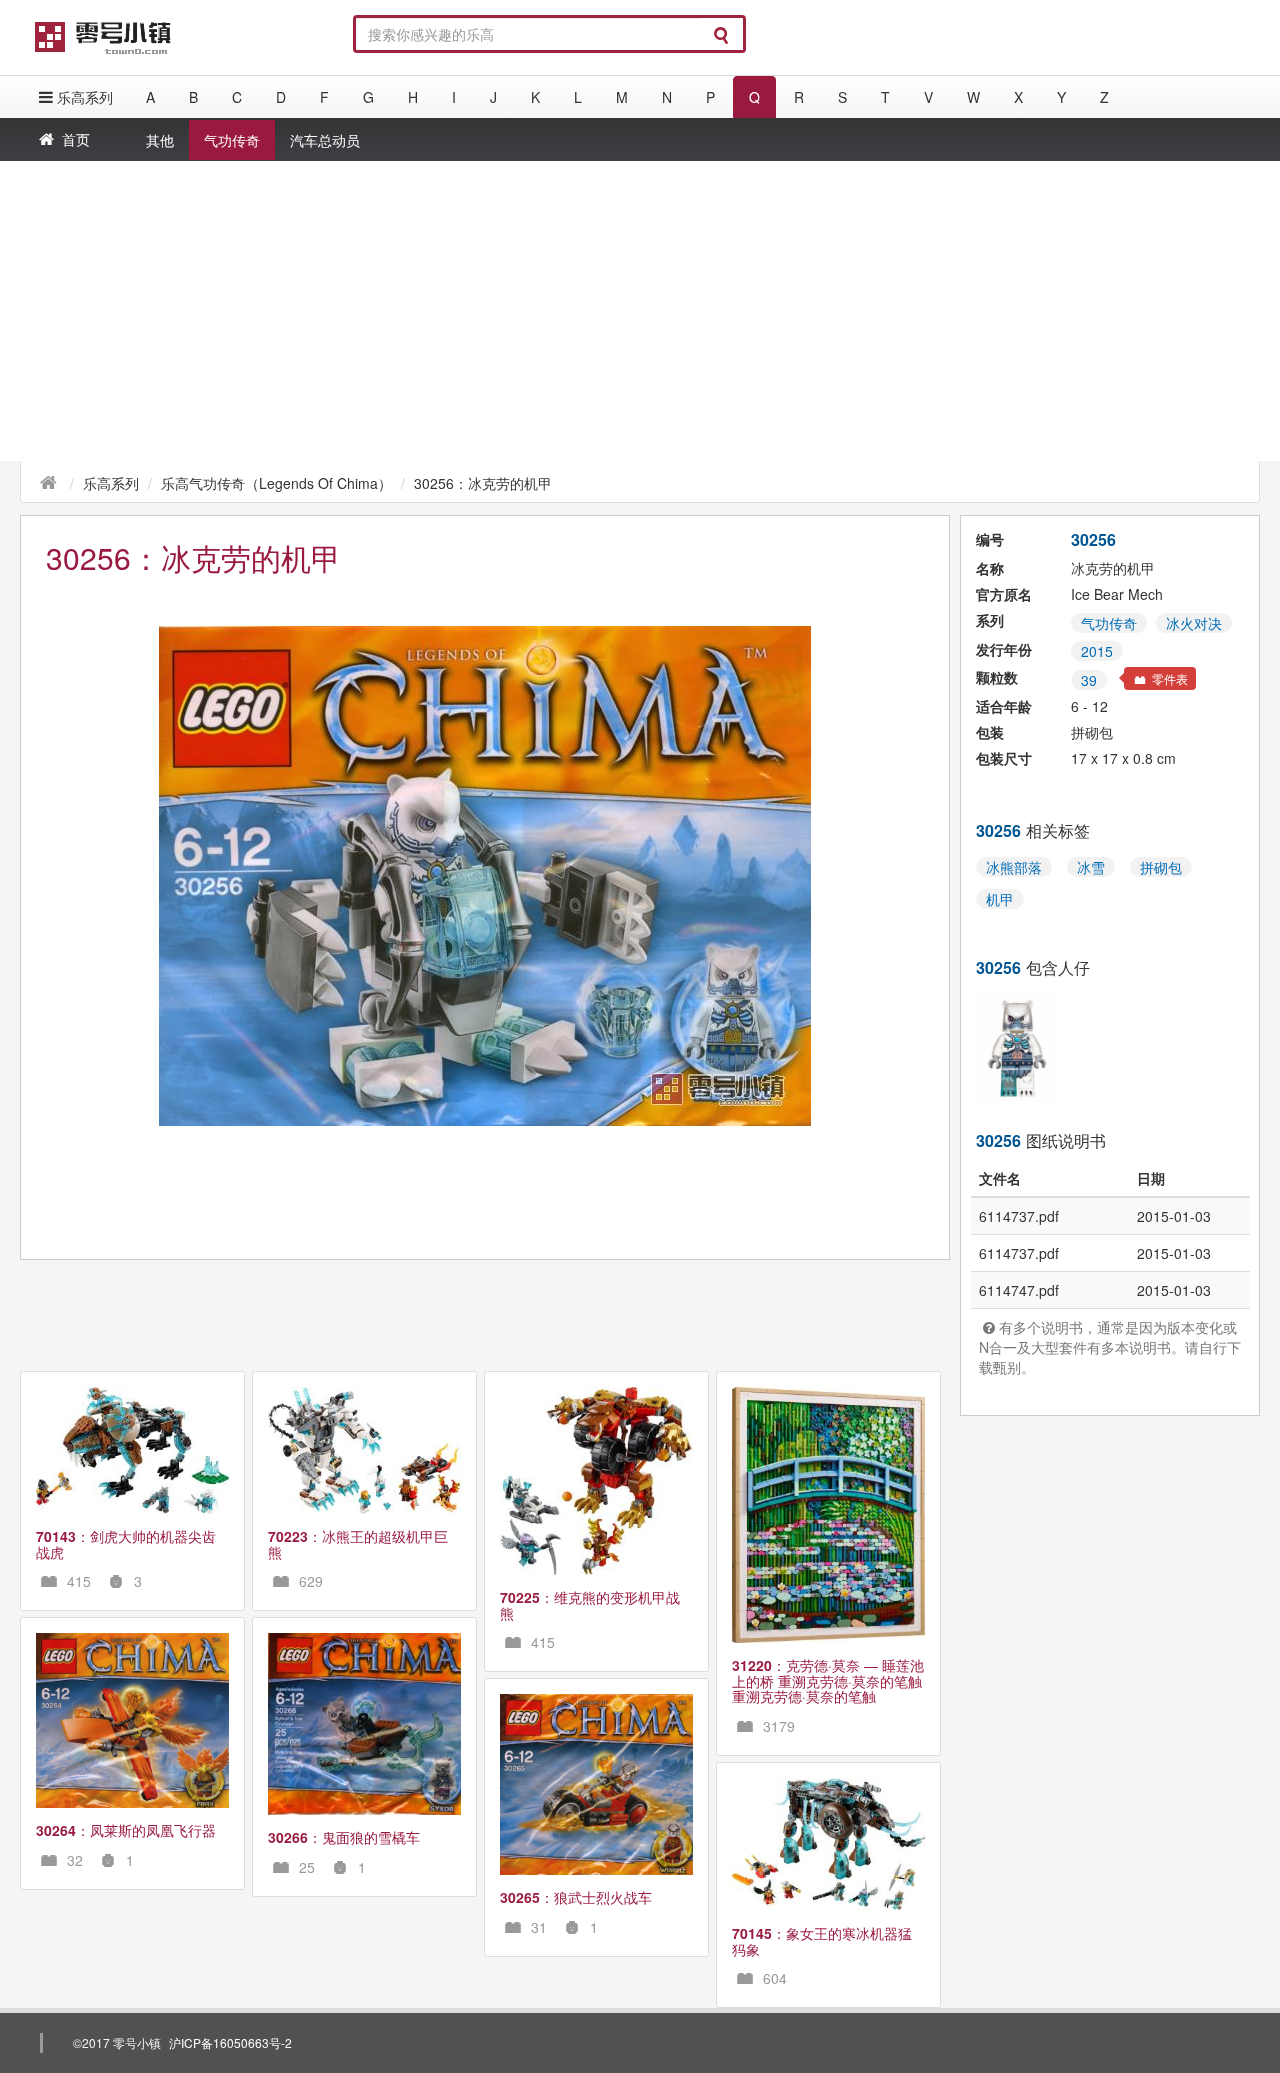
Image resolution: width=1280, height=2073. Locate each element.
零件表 (1168, 678)
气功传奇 (232, 140)
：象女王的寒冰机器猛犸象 (822, 1940)
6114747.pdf (1019, 1290)
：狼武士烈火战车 (576, 1897)
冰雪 (1091, 867)
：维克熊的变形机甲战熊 (590, 1604)
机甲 (1000, 899)
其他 (160, 140)
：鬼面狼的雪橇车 (344, 1837)
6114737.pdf (1019, 1216)
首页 (76, 139)
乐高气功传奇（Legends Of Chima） (276, 483)
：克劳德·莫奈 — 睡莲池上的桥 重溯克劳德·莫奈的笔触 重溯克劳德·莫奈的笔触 (828, 1680)
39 (1089, 680)
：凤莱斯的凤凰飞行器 (126, 1830)
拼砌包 (1161, 867)
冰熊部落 (1014, 867)
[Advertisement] (640, 311)
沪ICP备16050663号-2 (230, 2042)
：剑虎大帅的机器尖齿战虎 (126, 1543)
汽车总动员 (325, 140)
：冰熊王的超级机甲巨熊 (358, 1543)
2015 (1097, 651)
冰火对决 (1194, 623)
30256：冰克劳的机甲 (483, 483)
